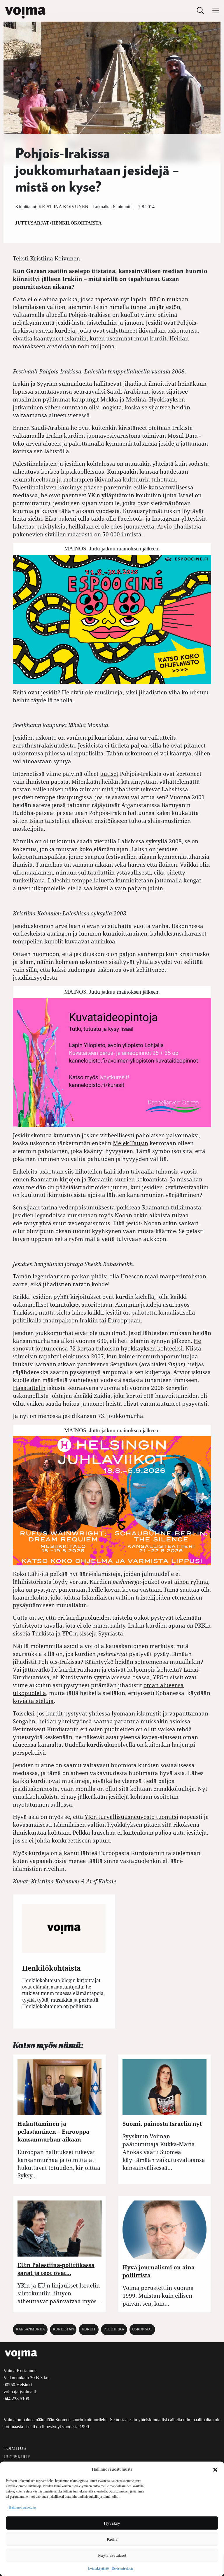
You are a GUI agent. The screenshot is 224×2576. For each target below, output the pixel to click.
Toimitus (15, 2448)
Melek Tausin (131, 1143)
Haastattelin (29, 1388)
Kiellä (112, 2539)
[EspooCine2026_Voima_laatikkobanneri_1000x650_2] (112, 619)
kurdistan (63, 2329)
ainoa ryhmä (191, 1582)
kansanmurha (30, 2329)
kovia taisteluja (33, 1701)
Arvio (164, 526)
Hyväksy (112, 2523)
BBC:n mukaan (169, 299)
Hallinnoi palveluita (22, 2507)
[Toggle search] (200, 10)
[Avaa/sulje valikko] (216, 11)
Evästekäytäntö (98, 2568)
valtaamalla (29, 436)
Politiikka (114, 2329)
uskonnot (142, 2329)
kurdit (89, 2329)
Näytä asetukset (112, 2555)
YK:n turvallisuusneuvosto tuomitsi (131, 1817)
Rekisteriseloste (123, 2568)
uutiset (109, 774)
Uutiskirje (17, 2457)
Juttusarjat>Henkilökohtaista (58, 223)
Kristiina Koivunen (63, 207)
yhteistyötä (28, 1625)
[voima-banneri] (112, 1062)
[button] (215, 2469)
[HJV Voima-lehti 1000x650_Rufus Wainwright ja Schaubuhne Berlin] (112, 1500)
